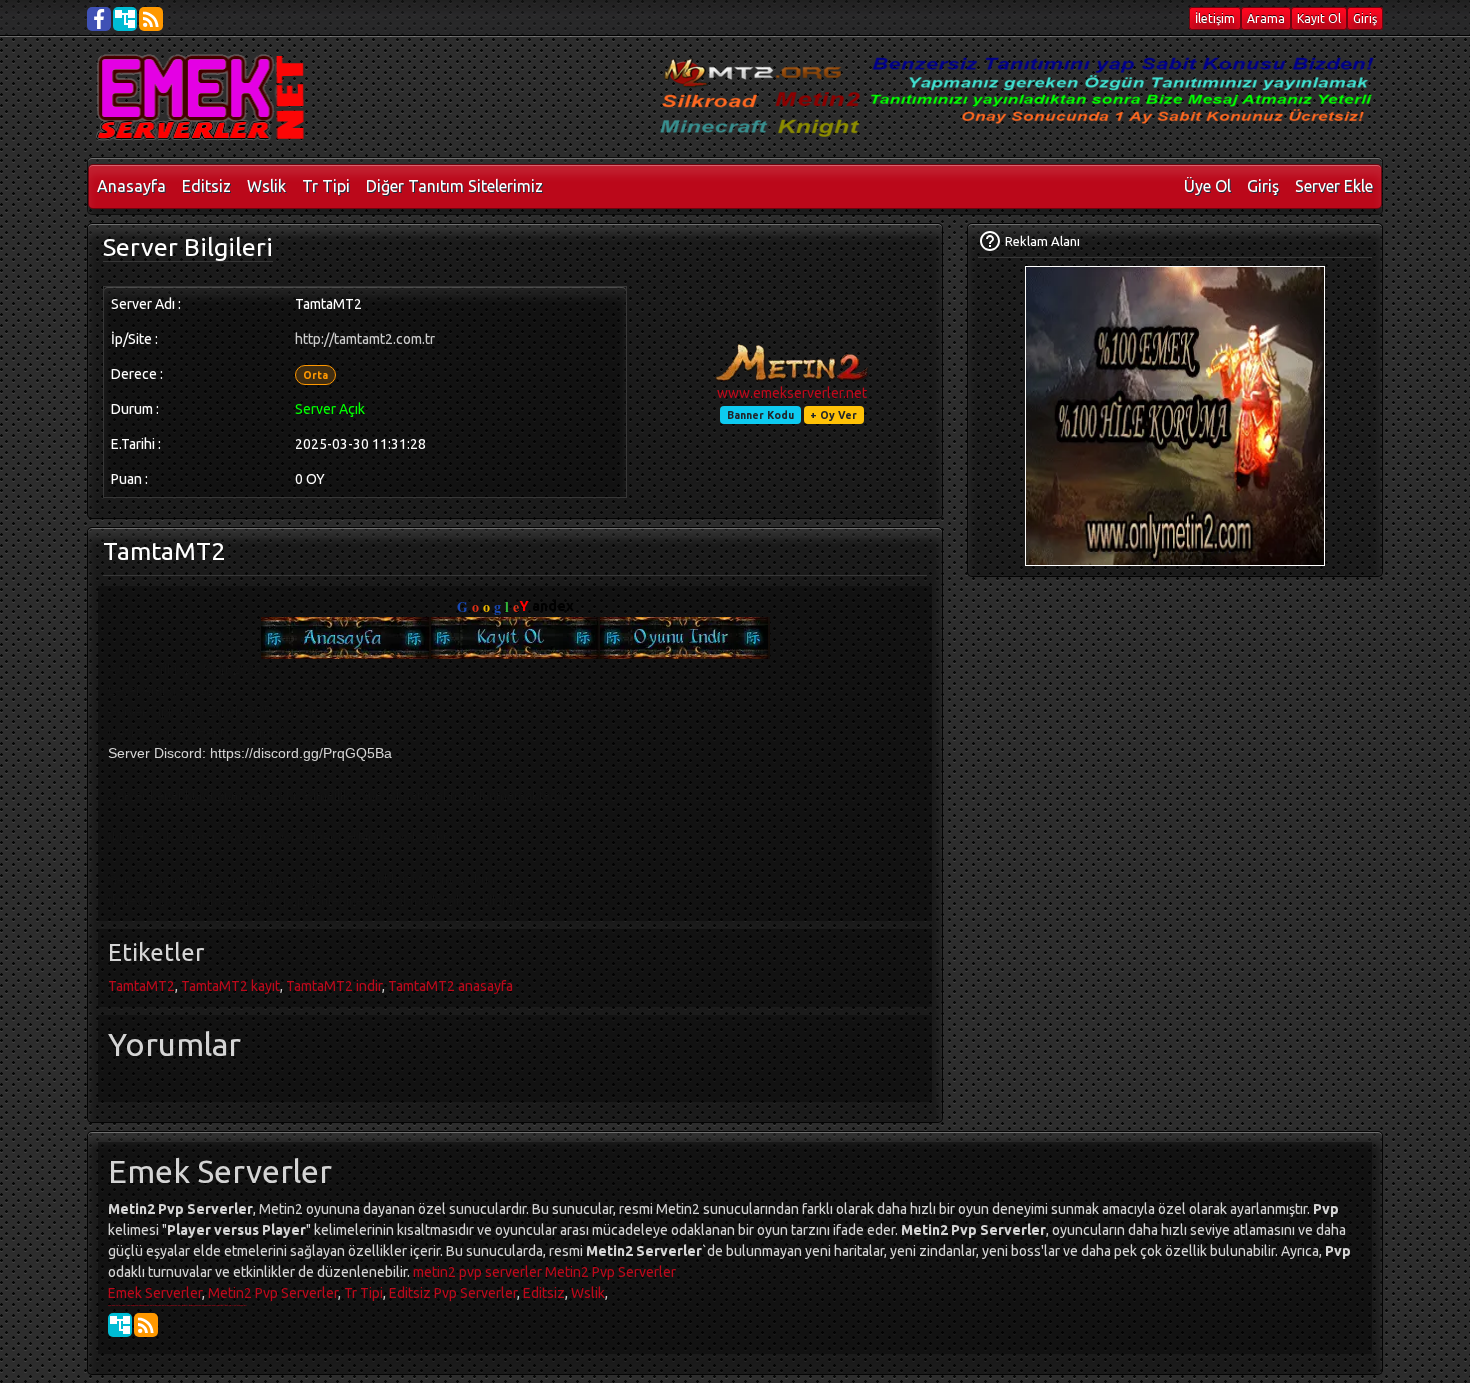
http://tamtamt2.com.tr (365, 339)
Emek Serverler (155, 1293)
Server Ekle (1334, 186)
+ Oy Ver (833, 415)
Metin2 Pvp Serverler (610, 1272)
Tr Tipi (326, 186)
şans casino (175, 1305)
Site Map (120, 1325)
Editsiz (206, 186)
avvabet (217, 1305)
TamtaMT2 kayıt (230, 986)
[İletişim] (990, 241)
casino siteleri (115, 1305)
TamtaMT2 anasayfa (450, 986)
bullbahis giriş (228, 1305)
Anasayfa (131, 186)
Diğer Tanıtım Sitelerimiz (454, 186)
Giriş (1263, 186)
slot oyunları (241, 1305)
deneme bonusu (139, 1305)
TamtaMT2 (141, 986)
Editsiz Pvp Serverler (453, 1293)
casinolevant (152, 1305)
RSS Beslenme (146, 1325)
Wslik (266, 186)
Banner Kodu (760, 415)
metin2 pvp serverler (477, 1272)
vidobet (183, 1305)
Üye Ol (1207, 186)
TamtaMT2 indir (334, 986)
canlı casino (127, 1305)
